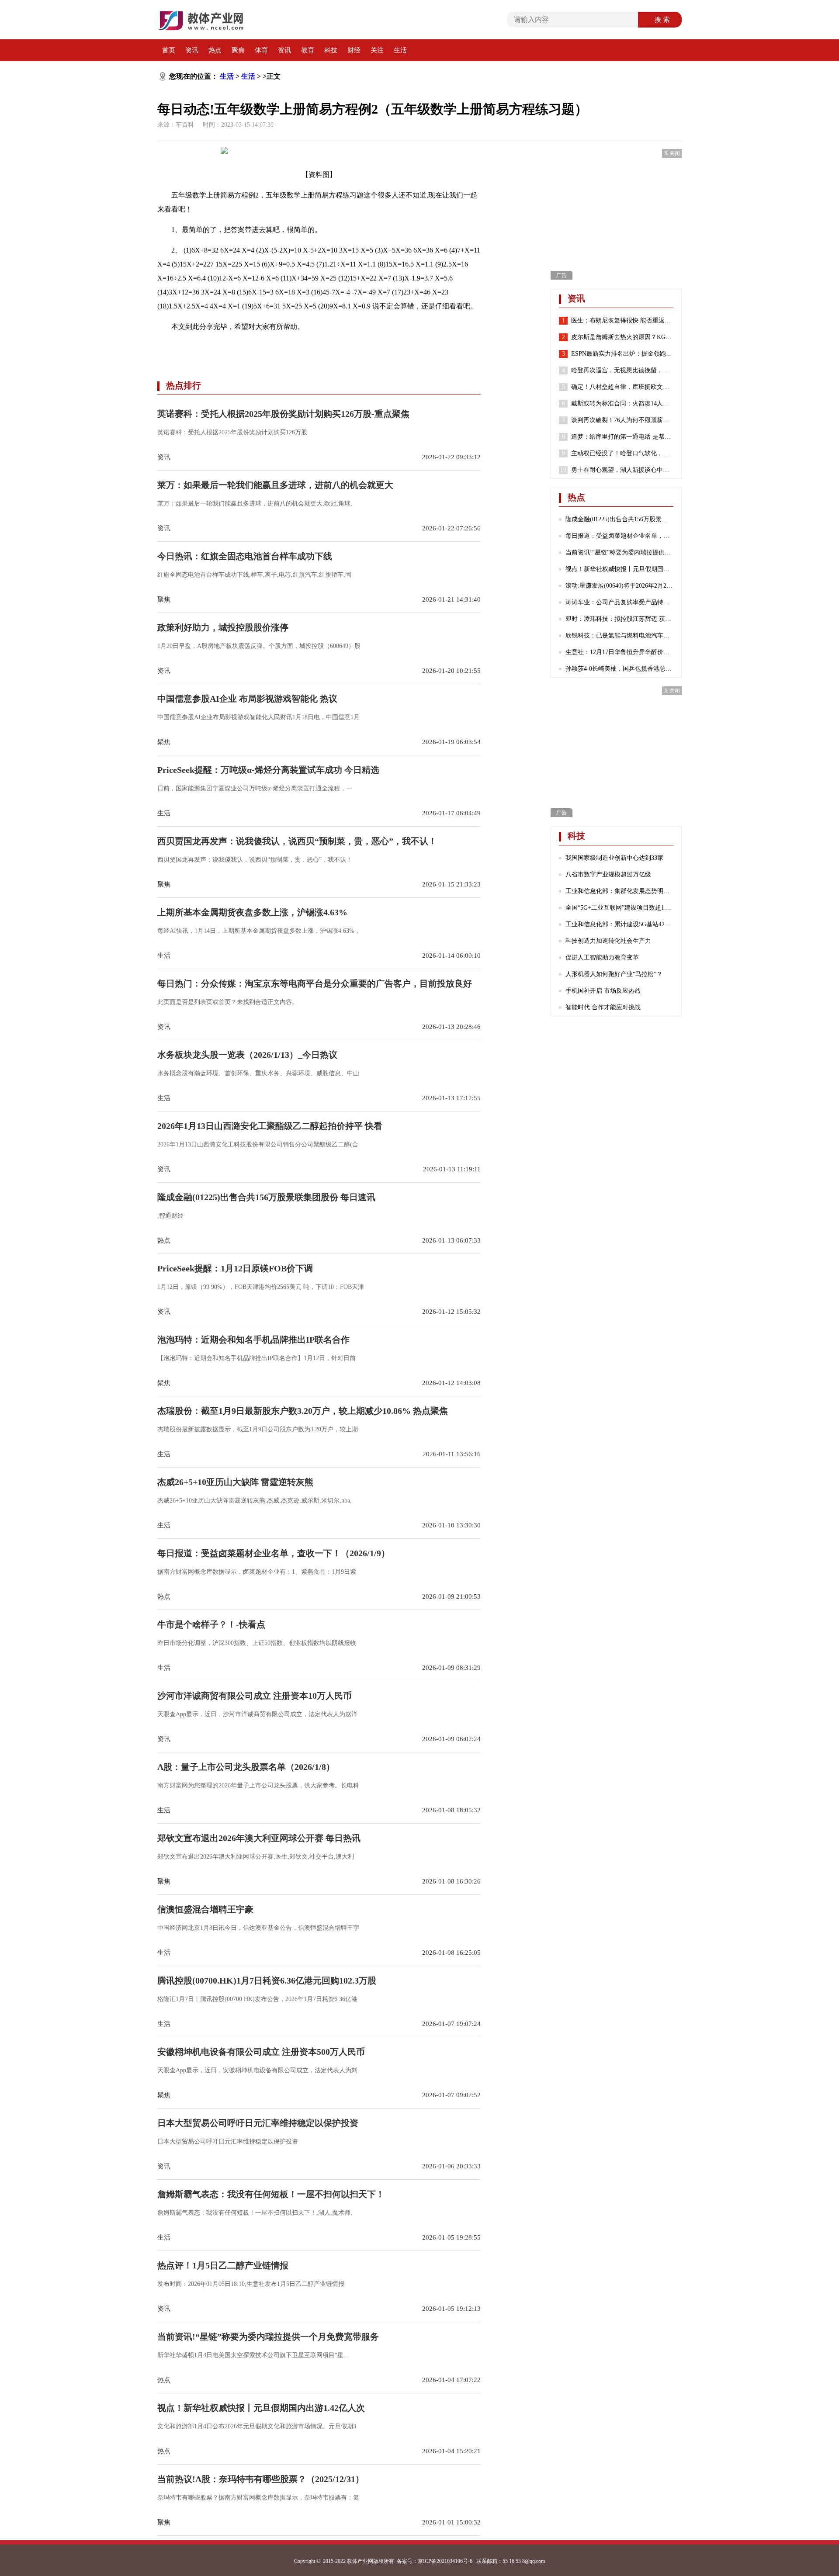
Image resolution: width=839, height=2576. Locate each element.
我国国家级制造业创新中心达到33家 (614, 858)
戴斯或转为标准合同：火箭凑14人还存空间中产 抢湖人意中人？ (622, 403)
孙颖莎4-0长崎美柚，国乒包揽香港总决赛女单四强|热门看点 (619, 669)
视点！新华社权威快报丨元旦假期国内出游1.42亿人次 (619, 569)
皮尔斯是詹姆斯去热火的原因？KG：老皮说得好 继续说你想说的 (622, 337)
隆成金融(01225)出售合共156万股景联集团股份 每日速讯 (619, 519)
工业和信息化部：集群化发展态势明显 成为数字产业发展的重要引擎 (619, 891)
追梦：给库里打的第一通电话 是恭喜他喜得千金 (622, 437)
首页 (169, 50)
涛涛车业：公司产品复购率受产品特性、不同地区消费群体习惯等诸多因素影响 (619, 602)
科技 (331, 50)
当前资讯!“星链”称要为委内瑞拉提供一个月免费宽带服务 (619, 552)
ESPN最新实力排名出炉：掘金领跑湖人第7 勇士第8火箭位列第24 (622, 354)
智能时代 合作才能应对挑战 (603, 1007)
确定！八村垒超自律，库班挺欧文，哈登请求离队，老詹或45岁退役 (622, 387)
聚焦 (238, 50)
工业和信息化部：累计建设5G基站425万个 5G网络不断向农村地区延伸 (619, 924)
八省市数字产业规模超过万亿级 (608, 874)
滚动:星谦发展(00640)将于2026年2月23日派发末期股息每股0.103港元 (619, 586)
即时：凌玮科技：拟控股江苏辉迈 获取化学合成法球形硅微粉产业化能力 (619, 619)
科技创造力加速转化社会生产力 (608, 941)
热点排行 (184, 385)
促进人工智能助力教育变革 (602, 957)
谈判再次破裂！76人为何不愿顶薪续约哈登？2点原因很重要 (622, 420)
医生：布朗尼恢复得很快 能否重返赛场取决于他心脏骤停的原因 (622, 320)
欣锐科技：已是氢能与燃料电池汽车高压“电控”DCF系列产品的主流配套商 (619, 635)
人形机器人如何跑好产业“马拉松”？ (614, 974)
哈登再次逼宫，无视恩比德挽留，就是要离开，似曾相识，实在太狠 (622, 370)
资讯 (192, 50)
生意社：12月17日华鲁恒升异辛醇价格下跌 (619, 652)
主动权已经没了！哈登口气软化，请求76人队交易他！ (622, 453)
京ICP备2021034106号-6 (445, 2561)
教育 (308, 50)
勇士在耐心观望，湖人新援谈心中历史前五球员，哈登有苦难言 (622, 470)
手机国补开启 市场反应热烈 (603, 991)
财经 (354, 50)
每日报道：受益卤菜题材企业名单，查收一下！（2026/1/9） (619, 536)
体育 (261, 50)
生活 (400, 50)
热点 (215, 50)
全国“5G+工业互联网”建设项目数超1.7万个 (619, 908)
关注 (377, 50)
